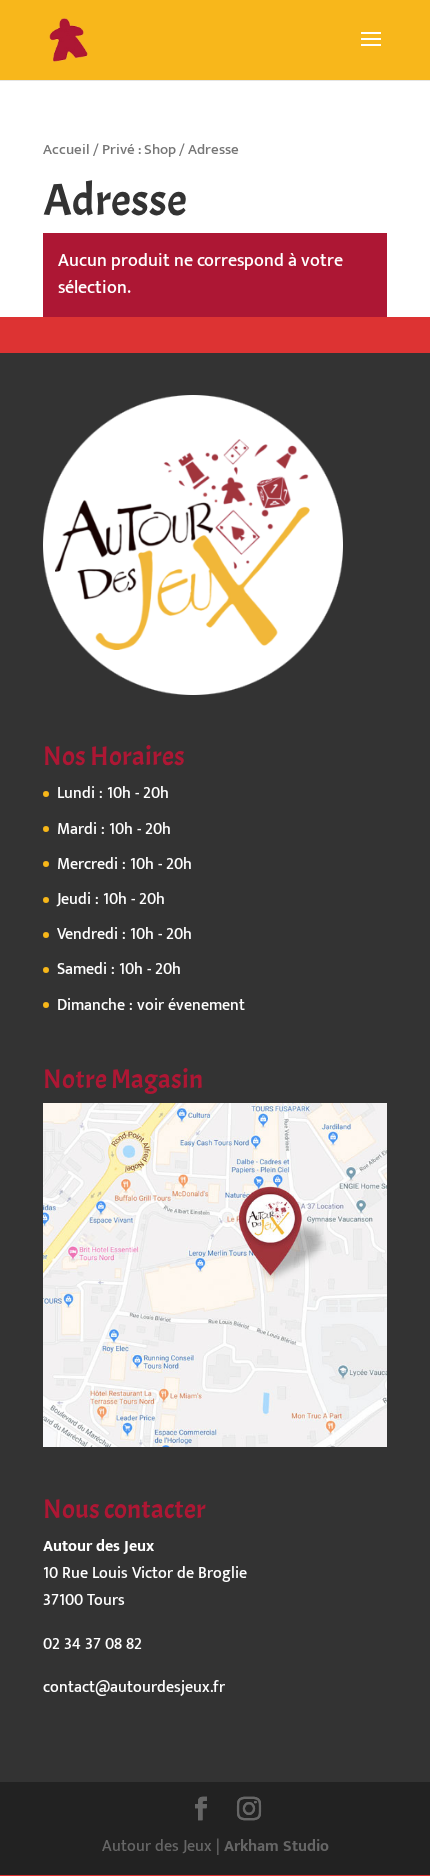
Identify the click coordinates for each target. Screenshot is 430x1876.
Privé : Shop (139, 149)
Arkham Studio (276, 1846)
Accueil (66, 149)
